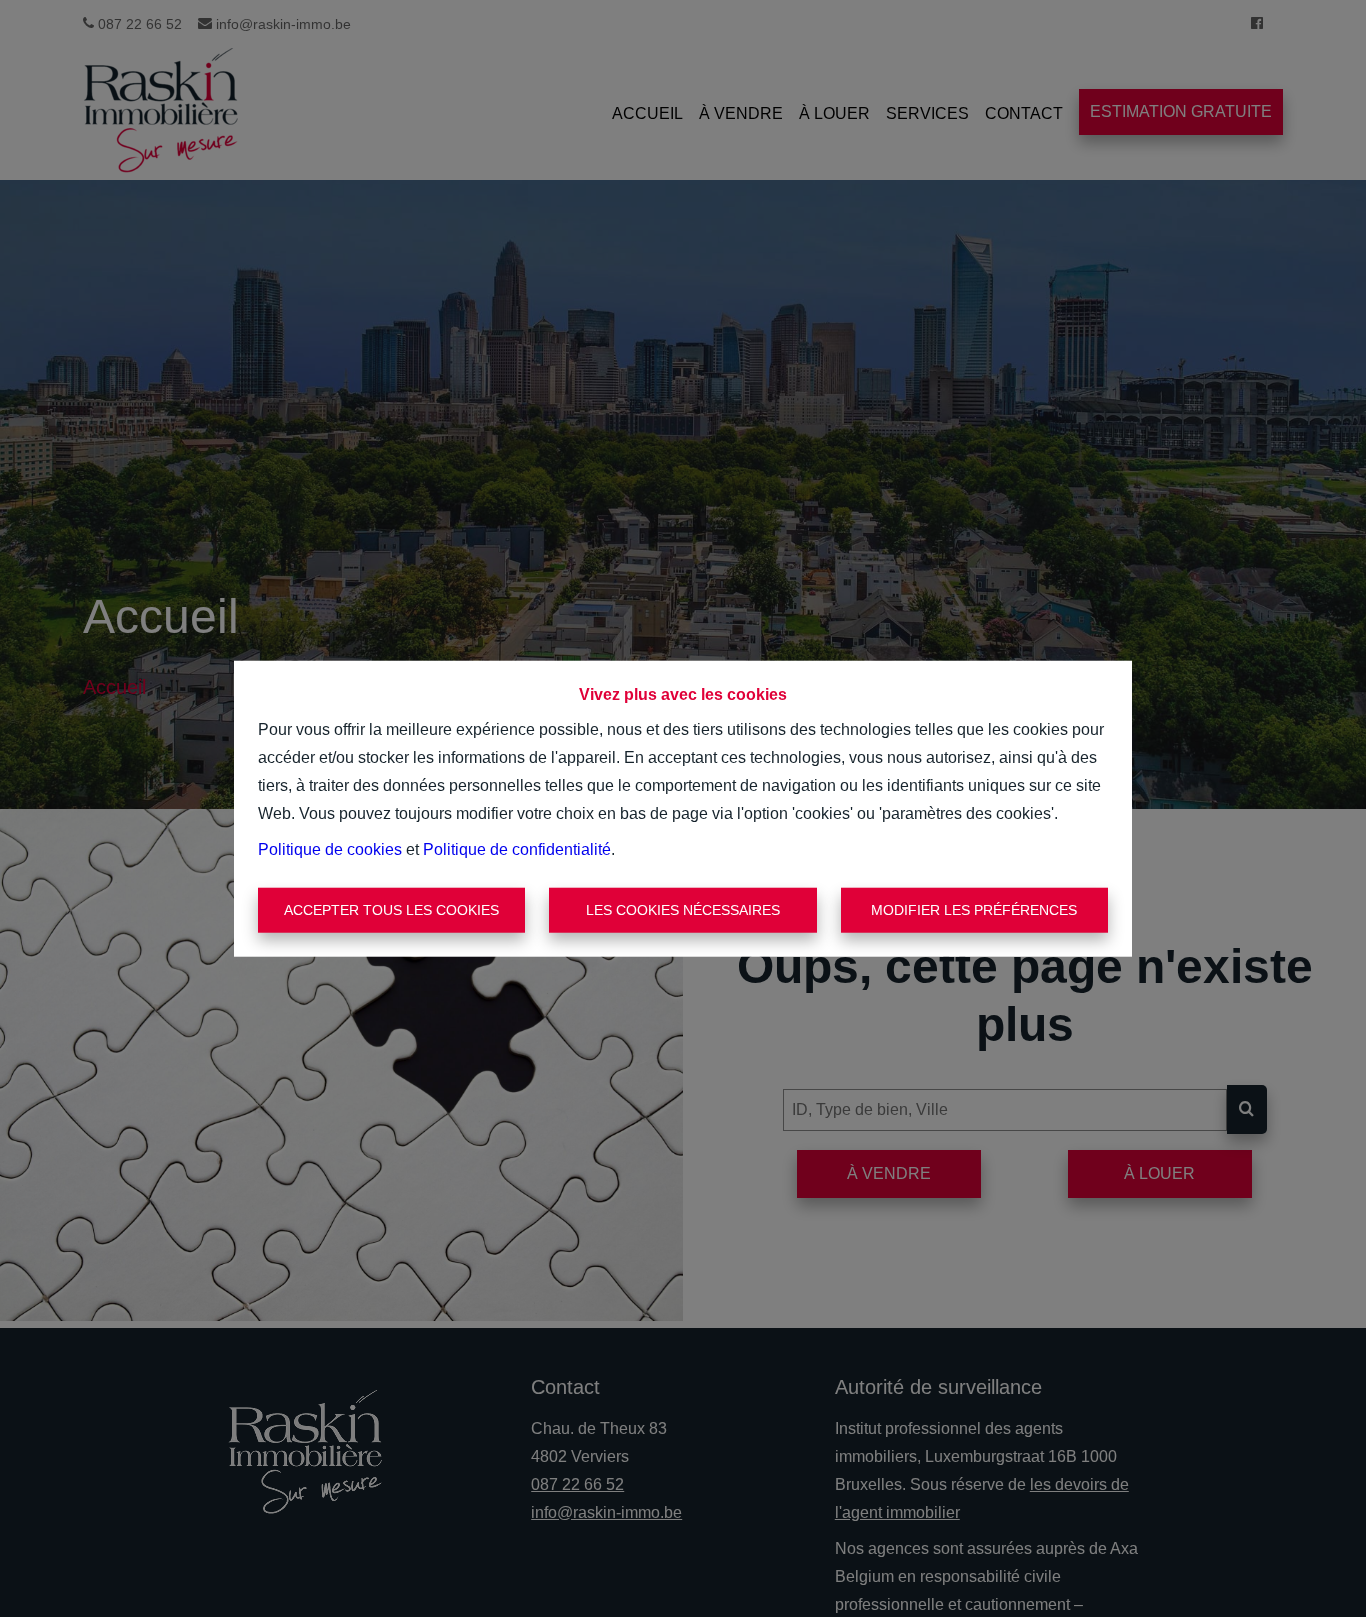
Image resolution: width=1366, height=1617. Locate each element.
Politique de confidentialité (517, 848)
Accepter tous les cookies (391, 910)
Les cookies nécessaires (683, 910)
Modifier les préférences (974, 910)
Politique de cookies (330, 848)
